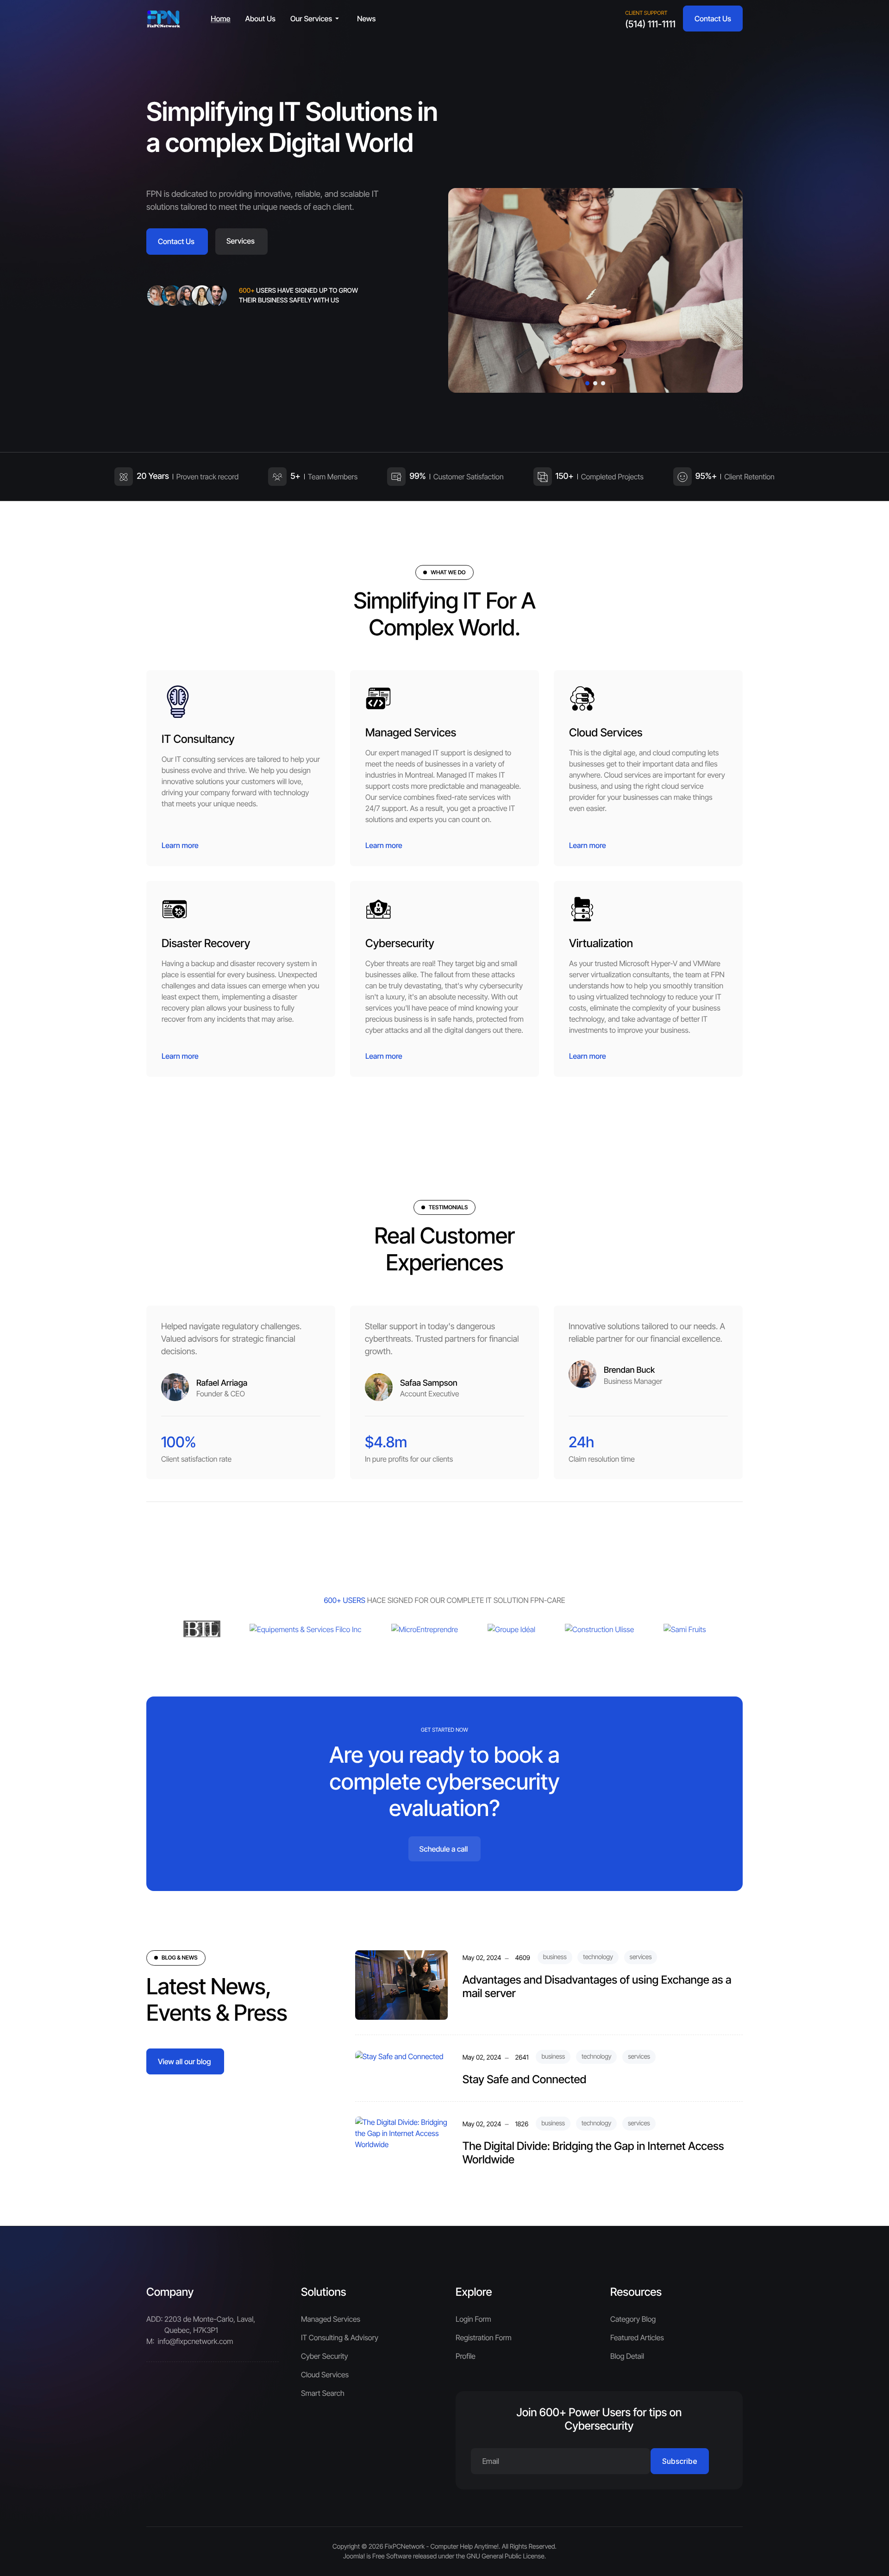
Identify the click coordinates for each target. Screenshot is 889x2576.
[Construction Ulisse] (599, 1629)
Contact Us (713, 19)
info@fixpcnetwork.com (196, 2341)
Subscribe (680, 2461)
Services (241, 241)
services (641, 1957)
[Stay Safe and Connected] (399, 2055)
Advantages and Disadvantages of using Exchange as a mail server (597, 1986)
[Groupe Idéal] (511, 1629)
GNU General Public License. (507, 2556)
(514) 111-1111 (650, 24)
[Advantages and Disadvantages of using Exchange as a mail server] (401, 1985)
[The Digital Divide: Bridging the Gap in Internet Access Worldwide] (401, 2132)
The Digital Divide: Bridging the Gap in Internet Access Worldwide (593, 2153)
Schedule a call (444, 1849)
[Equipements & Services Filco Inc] (305, 1629)
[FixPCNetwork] (164, 19)
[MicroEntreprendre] (425, 1629)
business (555, 1957)
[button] (316, 19)
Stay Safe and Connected (525, 2079)
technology (598, 1957)
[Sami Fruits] (685, 1629)
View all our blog (184, 2061)
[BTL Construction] (202, 1629)
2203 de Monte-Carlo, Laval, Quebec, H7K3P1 (210, 2325)
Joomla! (354, 2556)
